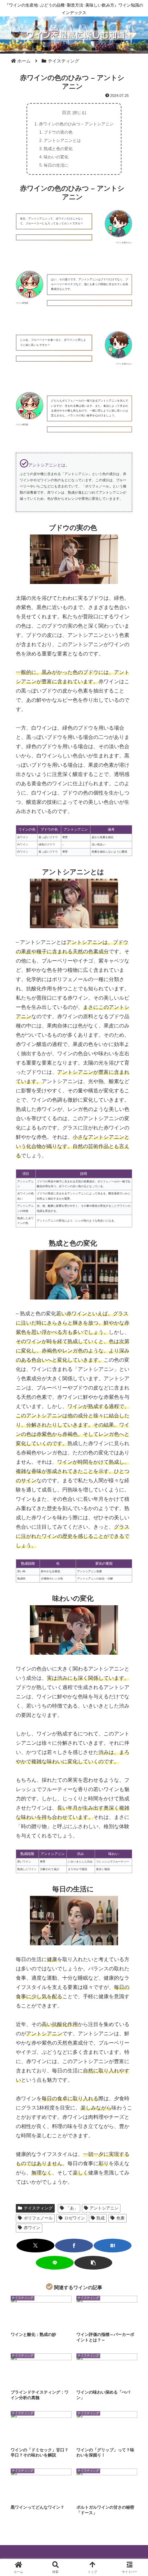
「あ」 (72, 2208)
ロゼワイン (75, 2218)
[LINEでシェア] (55, 2263)
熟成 (101, 2218)
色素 (120, 2218)
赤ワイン (32, 2228)
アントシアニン (104, 2208)
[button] (93, 2263)
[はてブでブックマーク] (113, 2246)
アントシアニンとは (62, 140)
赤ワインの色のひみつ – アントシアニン (76, 124)
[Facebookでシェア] (74, 2246)
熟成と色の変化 (58, 149)
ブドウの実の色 (58, 132)
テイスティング (38, 2208)
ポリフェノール (38, 2218)
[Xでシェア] (35, 2246)
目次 (66, 113)
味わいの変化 (56, 157)
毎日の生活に (56, 165)
